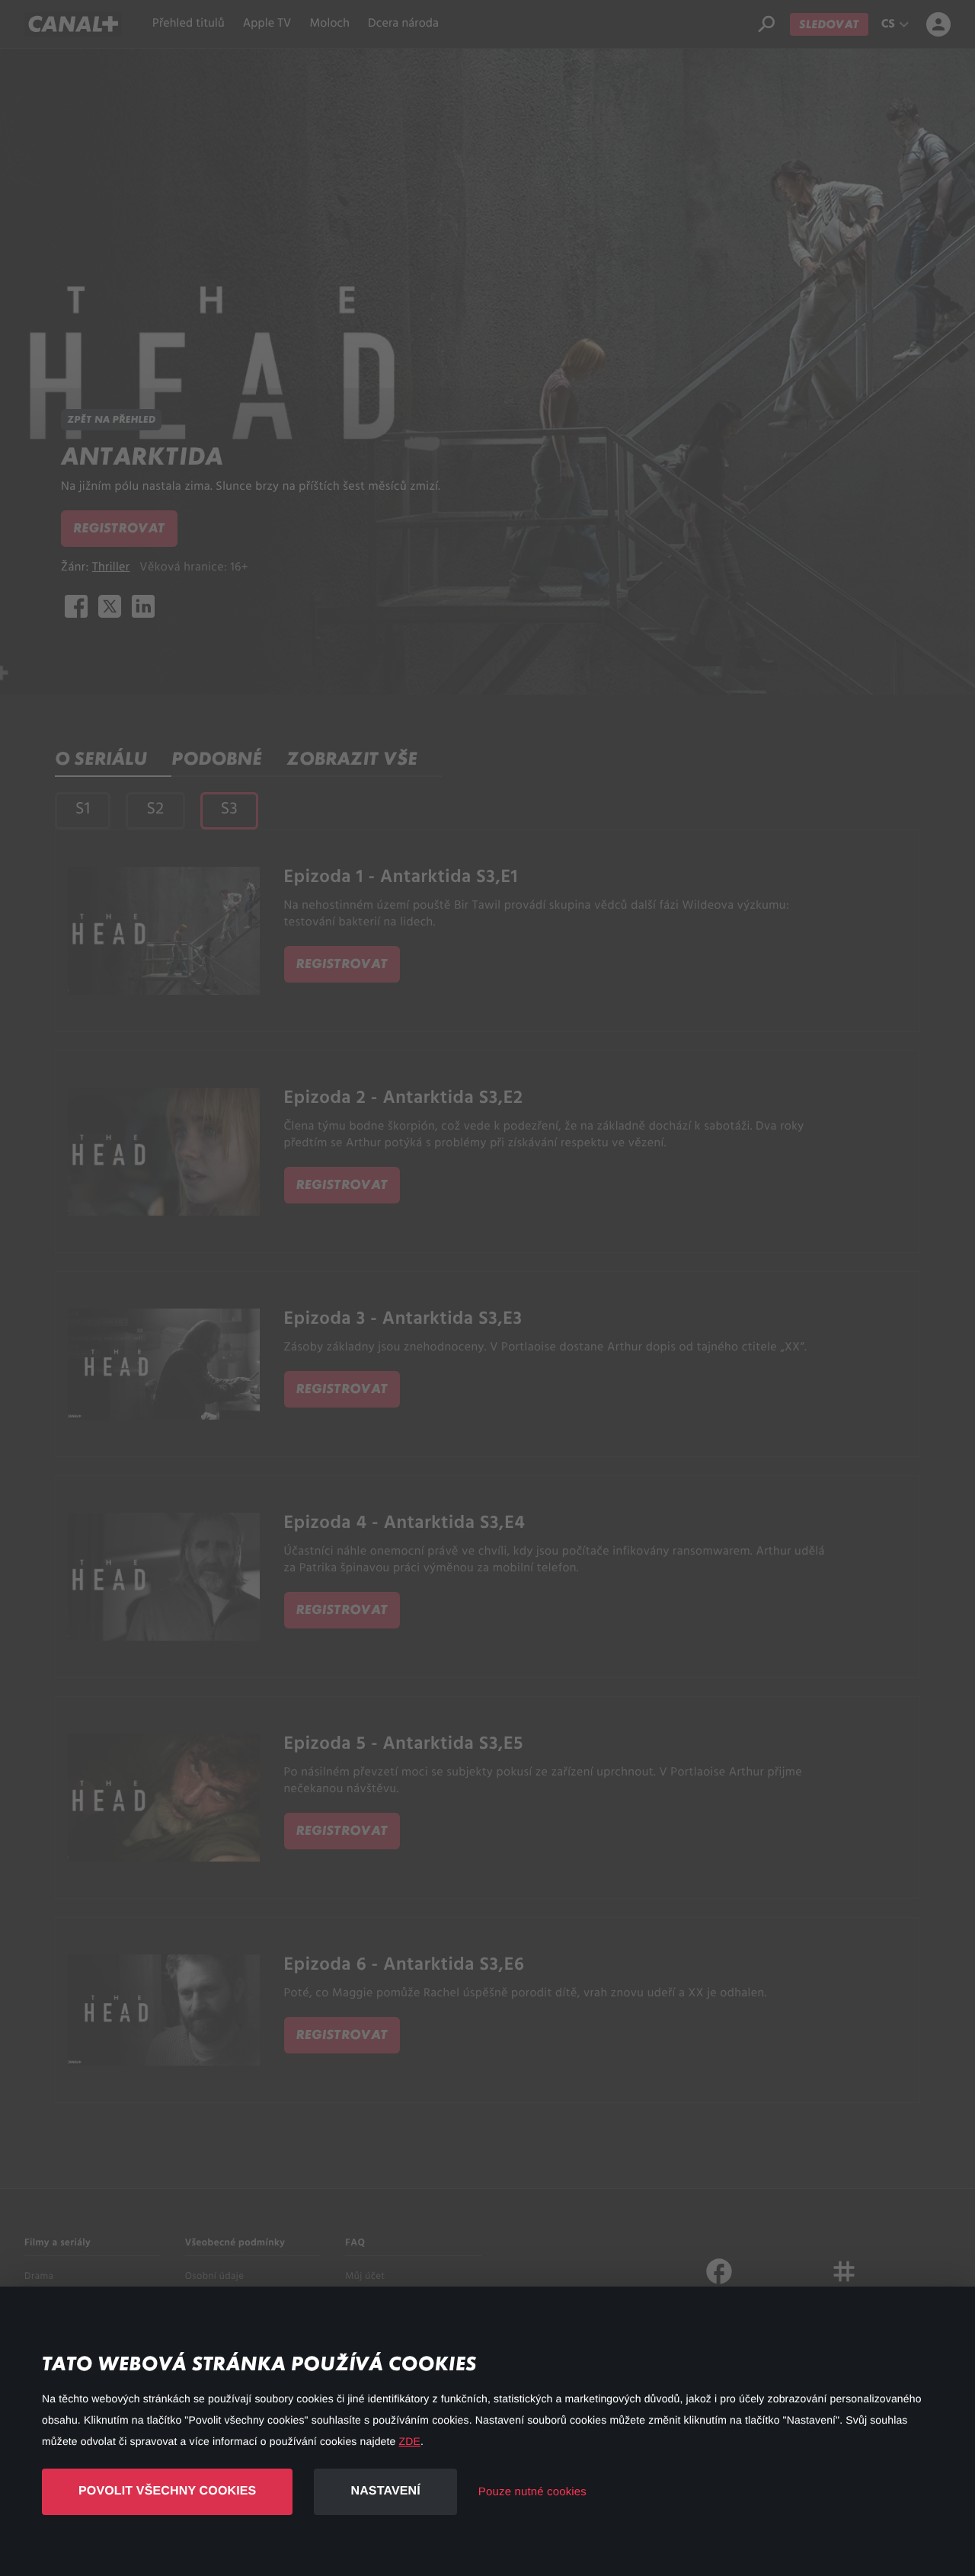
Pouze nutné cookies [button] (532, 2492)
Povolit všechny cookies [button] (167, 2491)
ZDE (410, 2441)
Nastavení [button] (385, 2491)
